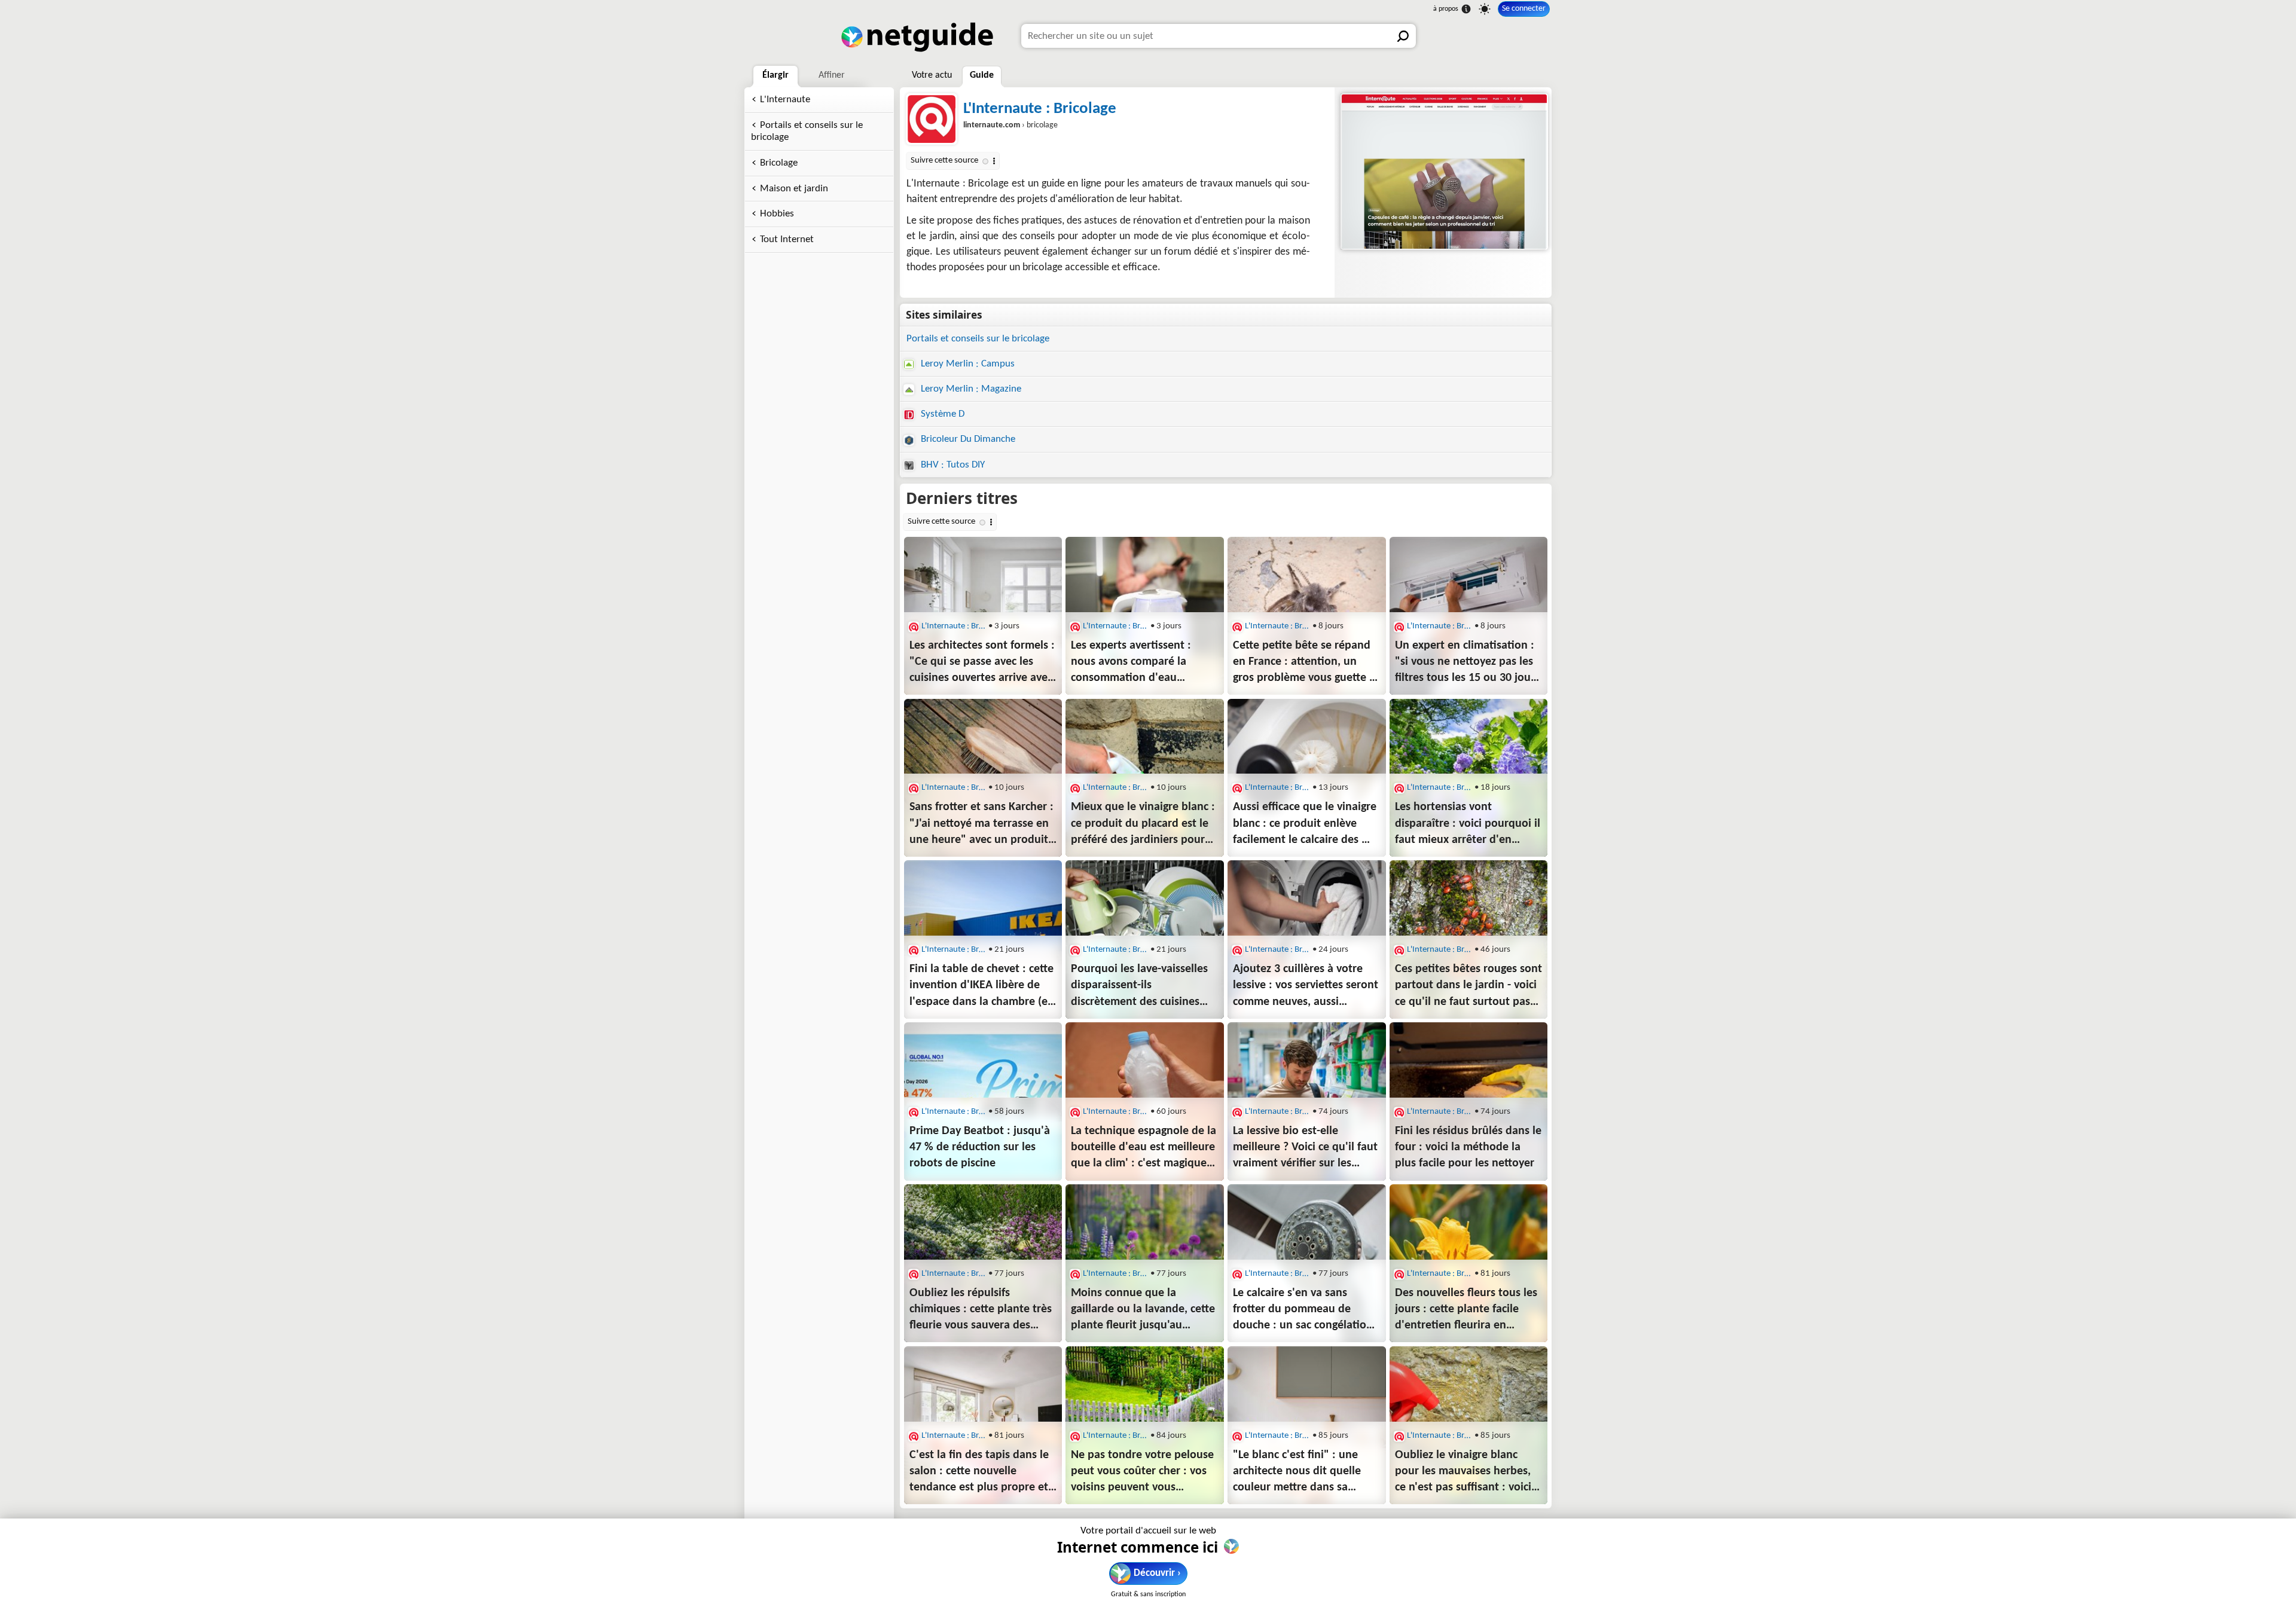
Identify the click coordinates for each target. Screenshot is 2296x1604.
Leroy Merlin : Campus (967, 364)
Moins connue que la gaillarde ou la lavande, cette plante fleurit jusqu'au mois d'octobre (1143, 1310)
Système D (941, 414)
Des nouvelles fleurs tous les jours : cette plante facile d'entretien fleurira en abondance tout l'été (1466, 1310)
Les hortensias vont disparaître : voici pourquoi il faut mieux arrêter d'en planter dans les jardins (1468, 824)
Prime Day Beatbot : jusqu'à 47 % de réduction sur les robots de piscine (980, 1147)
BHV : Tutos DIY (952, 465)
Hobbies (777, 214)
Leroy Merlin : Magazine (970, 389)
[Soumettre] (1404, 36)
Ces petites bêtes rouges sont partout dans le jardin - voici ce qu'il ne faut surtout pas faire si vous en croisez (1468, 986)
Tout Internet (787, 239)
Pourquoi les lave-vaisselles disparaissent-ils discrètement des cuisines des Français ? (1139, 986)
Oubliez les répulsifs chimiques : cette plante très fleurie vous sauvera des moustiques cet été (981, 1310)
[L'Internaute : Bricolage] (1443, 172)
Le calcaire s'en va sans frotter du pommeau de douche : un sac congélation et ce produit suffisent (1303, 1310)
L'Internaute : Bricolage (1040, 109)
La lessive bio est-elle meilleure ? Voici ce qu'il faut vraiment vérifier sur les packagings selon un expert (1305, 1148)
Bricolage (779, 163)
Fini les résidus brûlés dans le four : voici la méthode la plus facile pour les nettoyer (1468, 1147)
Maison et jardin (794, 189)
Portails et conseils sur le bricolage (807, 132)
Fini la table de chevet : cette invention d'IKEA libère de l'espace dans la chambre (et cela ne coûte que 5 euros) (981, 986)
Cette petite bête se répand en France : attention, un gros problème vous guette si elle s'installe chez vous (1305, 663)
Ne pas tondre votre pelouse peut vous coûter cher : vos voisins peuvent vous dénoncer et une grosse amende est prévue (1142, 1472)
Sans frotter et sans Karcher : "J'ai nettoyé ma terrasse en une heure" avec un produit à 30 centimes (981, 824)
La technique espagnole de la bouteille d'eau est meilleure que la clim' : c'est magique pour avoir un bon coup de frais (1144, 1148)
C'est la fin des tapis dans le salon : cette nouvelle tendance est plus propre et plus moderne (979, 1472)
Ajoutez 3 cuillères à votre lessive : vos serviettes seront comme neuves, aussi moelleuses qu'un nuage (1306, 986)
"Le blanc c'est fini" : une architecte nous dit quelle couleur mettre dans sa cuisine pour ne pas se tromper (1297, 1472)
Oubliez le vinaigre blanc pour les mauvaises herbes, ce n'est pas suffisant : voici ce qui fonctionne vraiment (1463, 1472)
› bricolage (1010, 125)
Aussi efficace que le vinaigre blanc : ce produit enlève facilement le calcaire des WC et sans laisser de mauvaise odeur (1306, 824)
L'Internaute (785, 100)
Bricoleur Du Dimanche (967, 439)
